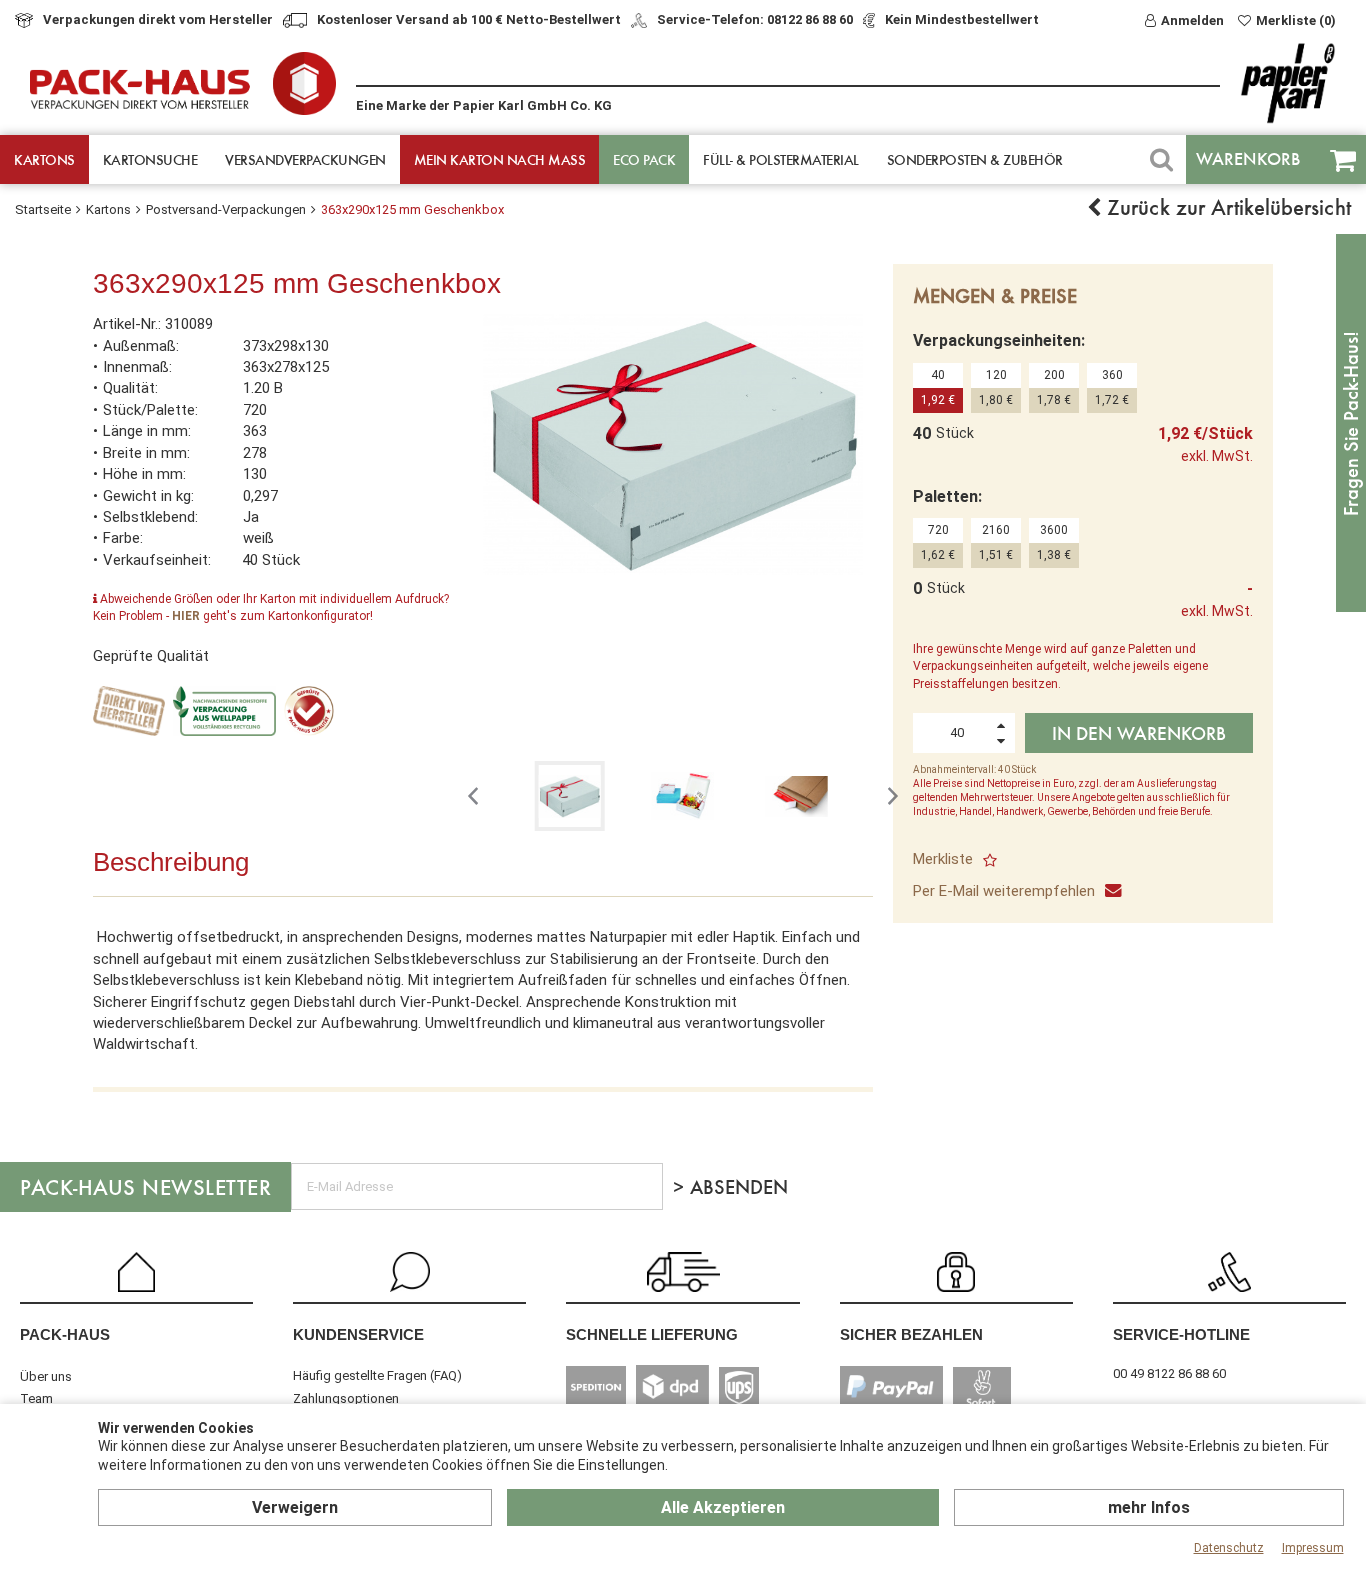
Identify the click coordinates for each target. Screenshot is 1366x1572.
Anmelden (1192, 20)
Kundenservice (358, 1334)
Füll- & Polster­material (781, 159)
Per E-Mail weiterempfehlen (1004, 891)
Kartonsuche (150, 159)
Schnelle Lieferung (652, 1334)
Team (36, 1398)
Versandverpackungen (305, 159)
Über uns (46, 1376)
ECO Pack (644, 159)
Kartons (44, 159)
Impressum (1313, 1548)
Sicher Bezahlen (911, 1334)
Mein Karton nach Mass (500, 159)
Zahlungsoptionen (346, 1398)
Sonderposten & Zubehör (975, 159)
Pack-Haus (65, 1334)
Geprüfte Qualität (151, 656)
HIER (186, 616)
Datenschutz (1229, 1548)
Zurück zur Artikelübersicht (1226, 207)
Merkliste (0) (1296, 20)
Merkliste (943, 859)
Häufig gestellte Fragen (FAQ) (377, 1375)
